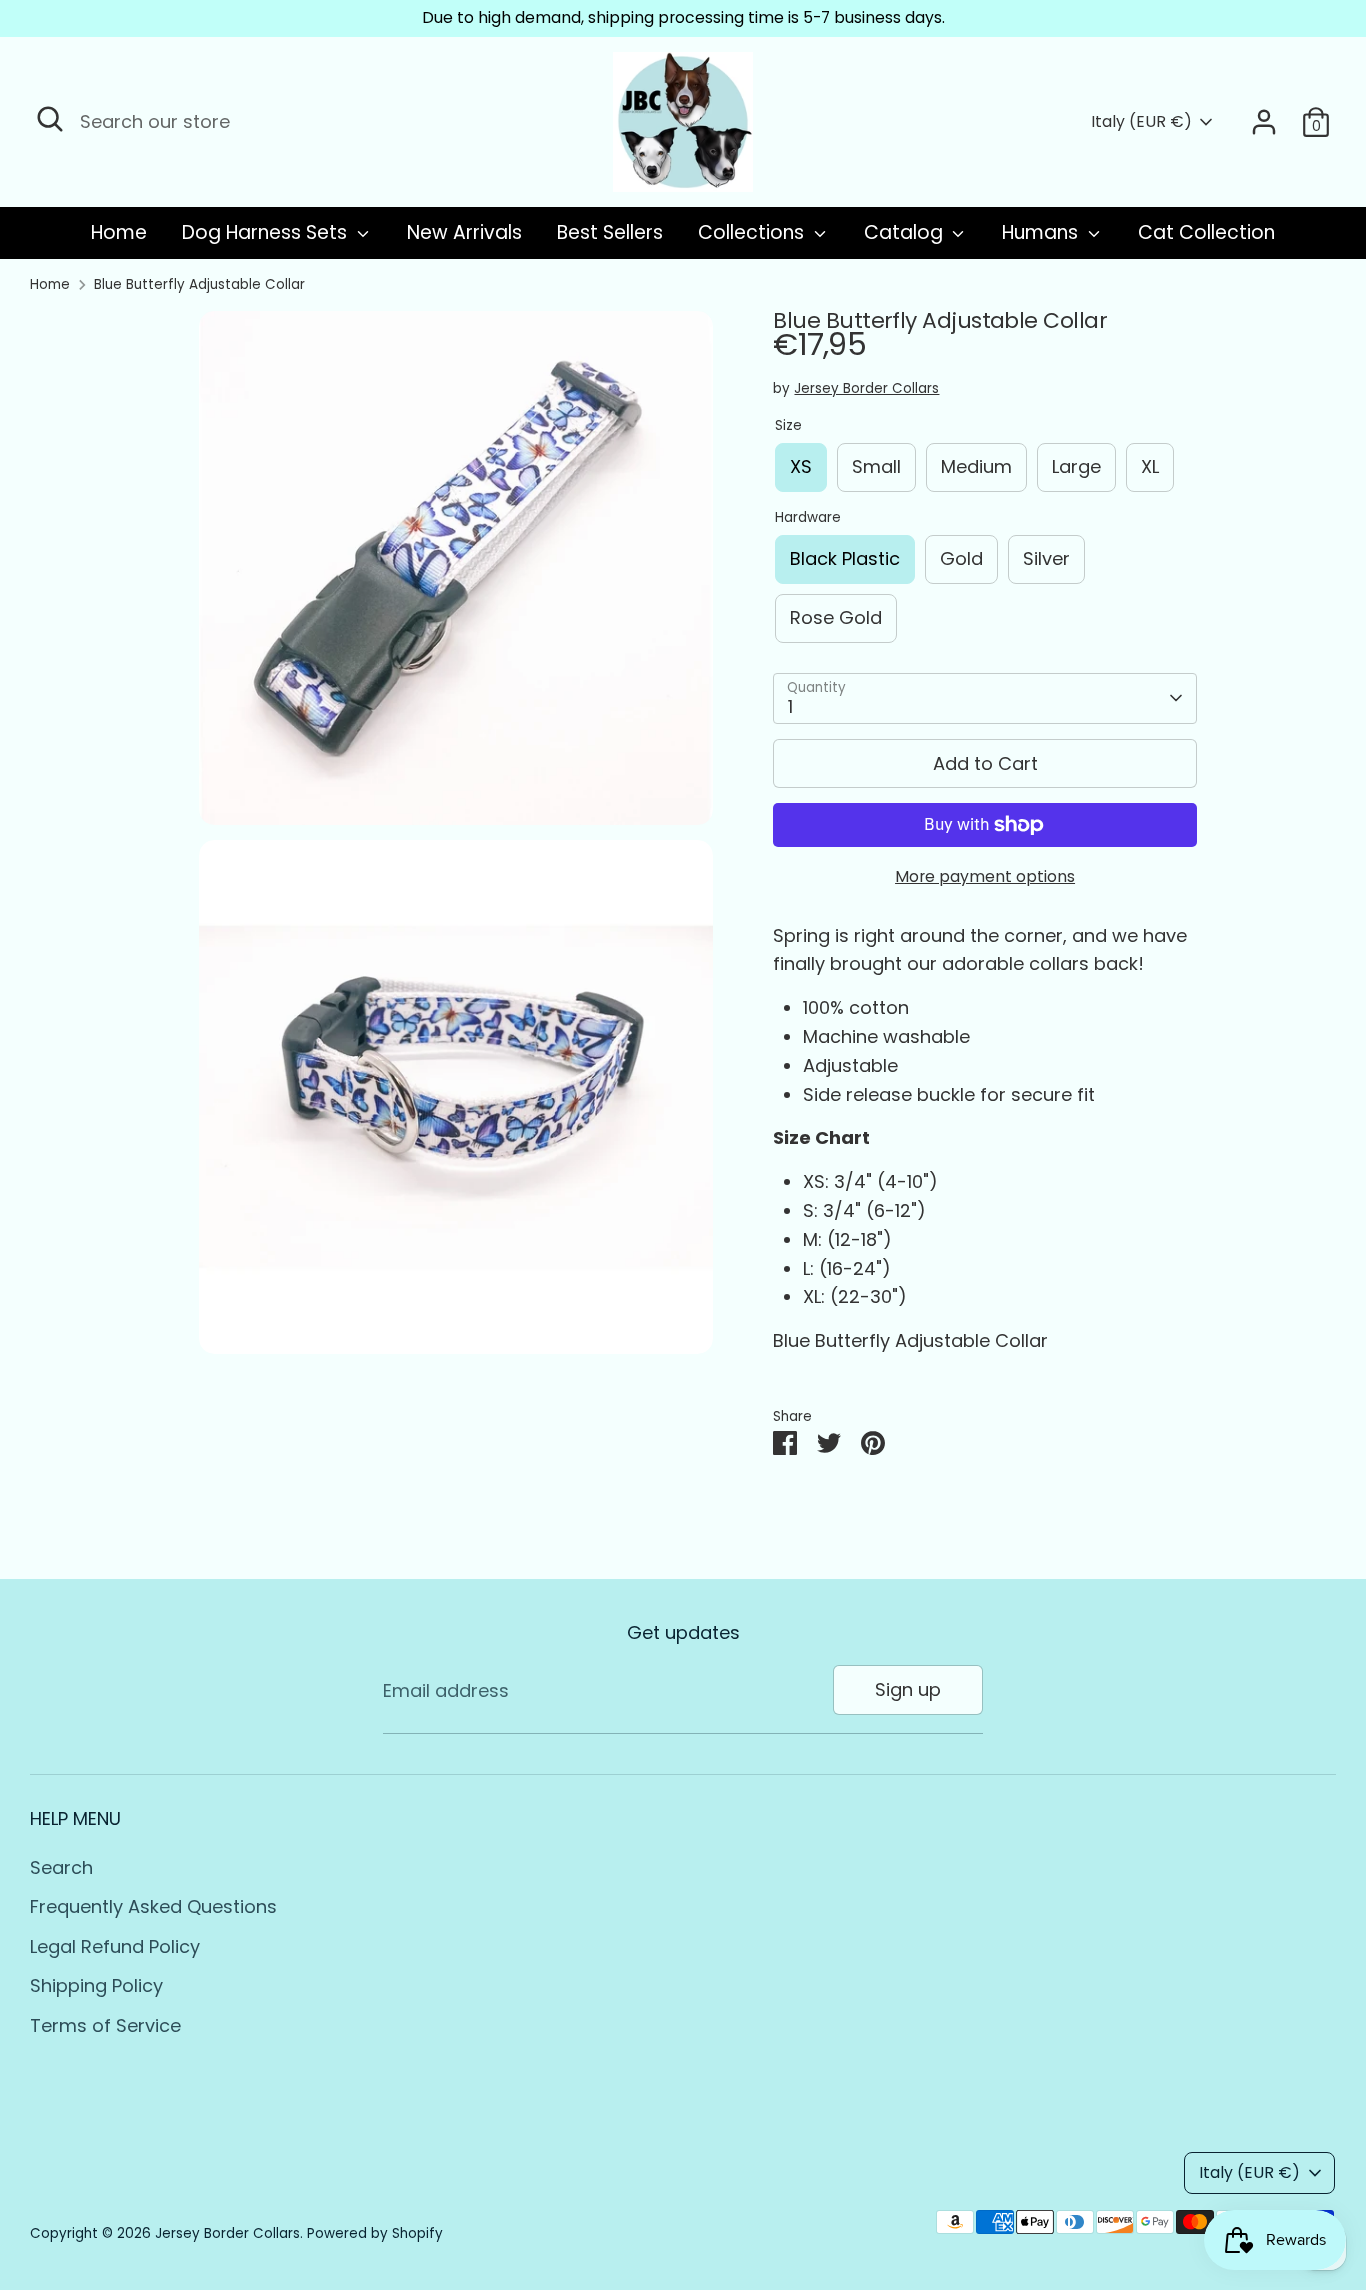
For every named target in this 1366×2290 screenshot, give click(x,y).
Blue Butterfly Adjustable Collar (199, 284)
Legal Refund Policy (115, 1946)
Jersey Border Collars (866, 388)
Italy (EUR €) (1141, 122)
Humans (1042, 232)
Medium (976, 466)
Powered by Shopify (375, 2233)
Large (1076, 466)
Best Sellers (610, 232)
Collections (753, 232)
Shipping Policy (96, 1985)
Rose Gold (836, 617)
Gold (961, 558)
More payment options (985, 876)
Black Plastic (845, 558)
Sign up (908, 1689)
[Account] (1264, 122)
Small (876, 466)
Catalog (906, 232)
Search (61, 1867)
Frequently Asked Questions (153, 1906)
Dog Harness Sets (267, 232)
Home (119, 232)
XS (801, 466)
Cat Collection (1206, 232)
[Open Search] (50, 119)
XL (1150, 466)
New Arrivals (464, 232)
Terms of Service (105, 2025)
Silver (1046, 558)
